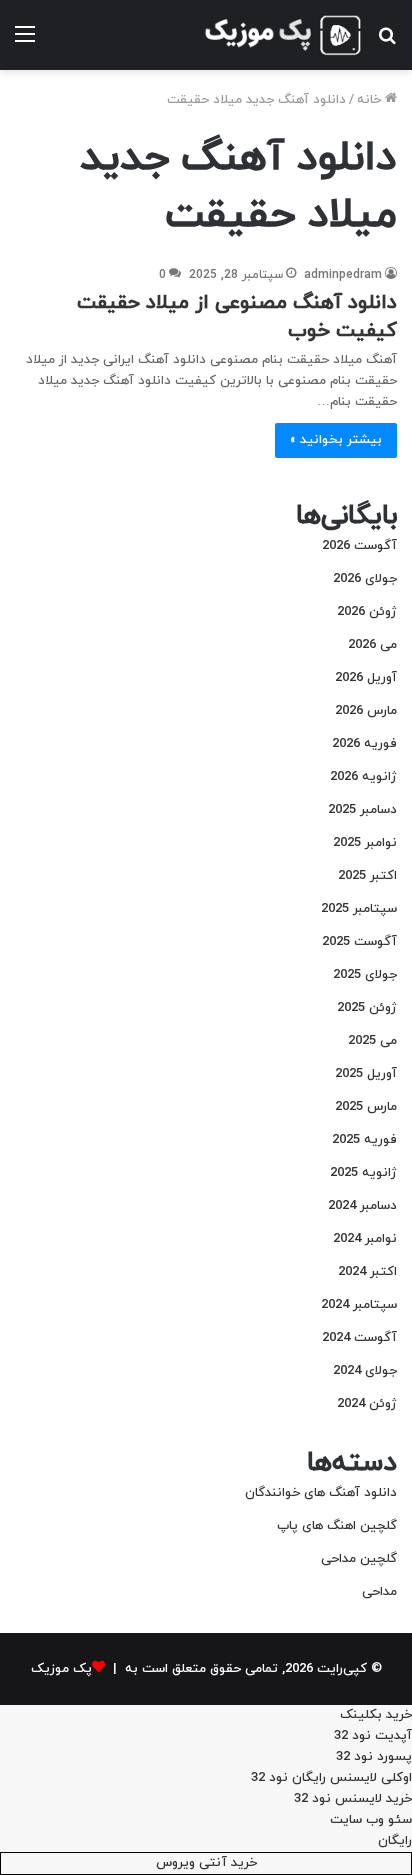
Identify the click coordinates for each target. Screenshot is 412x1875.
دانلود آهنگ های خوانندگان (321, 1493)
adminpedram (343, 275)
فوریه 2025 (364, 1140)
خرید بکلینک (376, 1715)
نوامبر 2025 (365, 843)
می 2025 (372, 1041)
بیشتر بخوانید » (336, 440)
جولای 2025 (365, 975)
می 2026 (372, 645)
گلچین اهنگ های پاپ (337, 1526)
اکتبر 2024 (367, 1272)
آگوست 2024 (359, 1338)
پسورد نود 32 (374, 1757)
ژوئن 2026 (367, 612)
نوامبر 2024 (365, 1239)
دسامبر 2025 (362, 810)
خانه (371, 100)
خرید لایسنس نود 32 (353, 1799)
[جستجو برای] (387, 42)
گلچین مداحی (359, 1559)
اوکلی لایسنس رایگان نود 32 (331, 1778)
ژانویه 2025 (363, 1173)
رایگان (395, 1841)
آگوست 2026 (359, 546)
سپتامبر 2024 (359, 1305)
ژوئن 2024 (367, 1404)
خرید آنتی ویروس (206, 1863)
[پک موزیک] (282, 35)
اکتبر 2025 (367, 876)
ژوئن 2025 (367, 1008)
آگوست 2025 (359, 942)
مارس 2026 (366, 711)
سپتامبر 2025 (359, 909)
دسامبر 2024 (362, 1206)
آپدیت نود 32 (373, 1736)
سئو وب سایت (371, 1820)
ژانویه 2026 (363, 777)
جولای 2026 (365, 579)
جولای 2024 (365, 1371)
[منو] (25, 42)
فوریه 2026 (364, 744)
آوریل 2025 (366, 1074)
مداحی (379, 1592)
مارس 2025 (366, 1107)
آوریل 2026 (366, 678)
